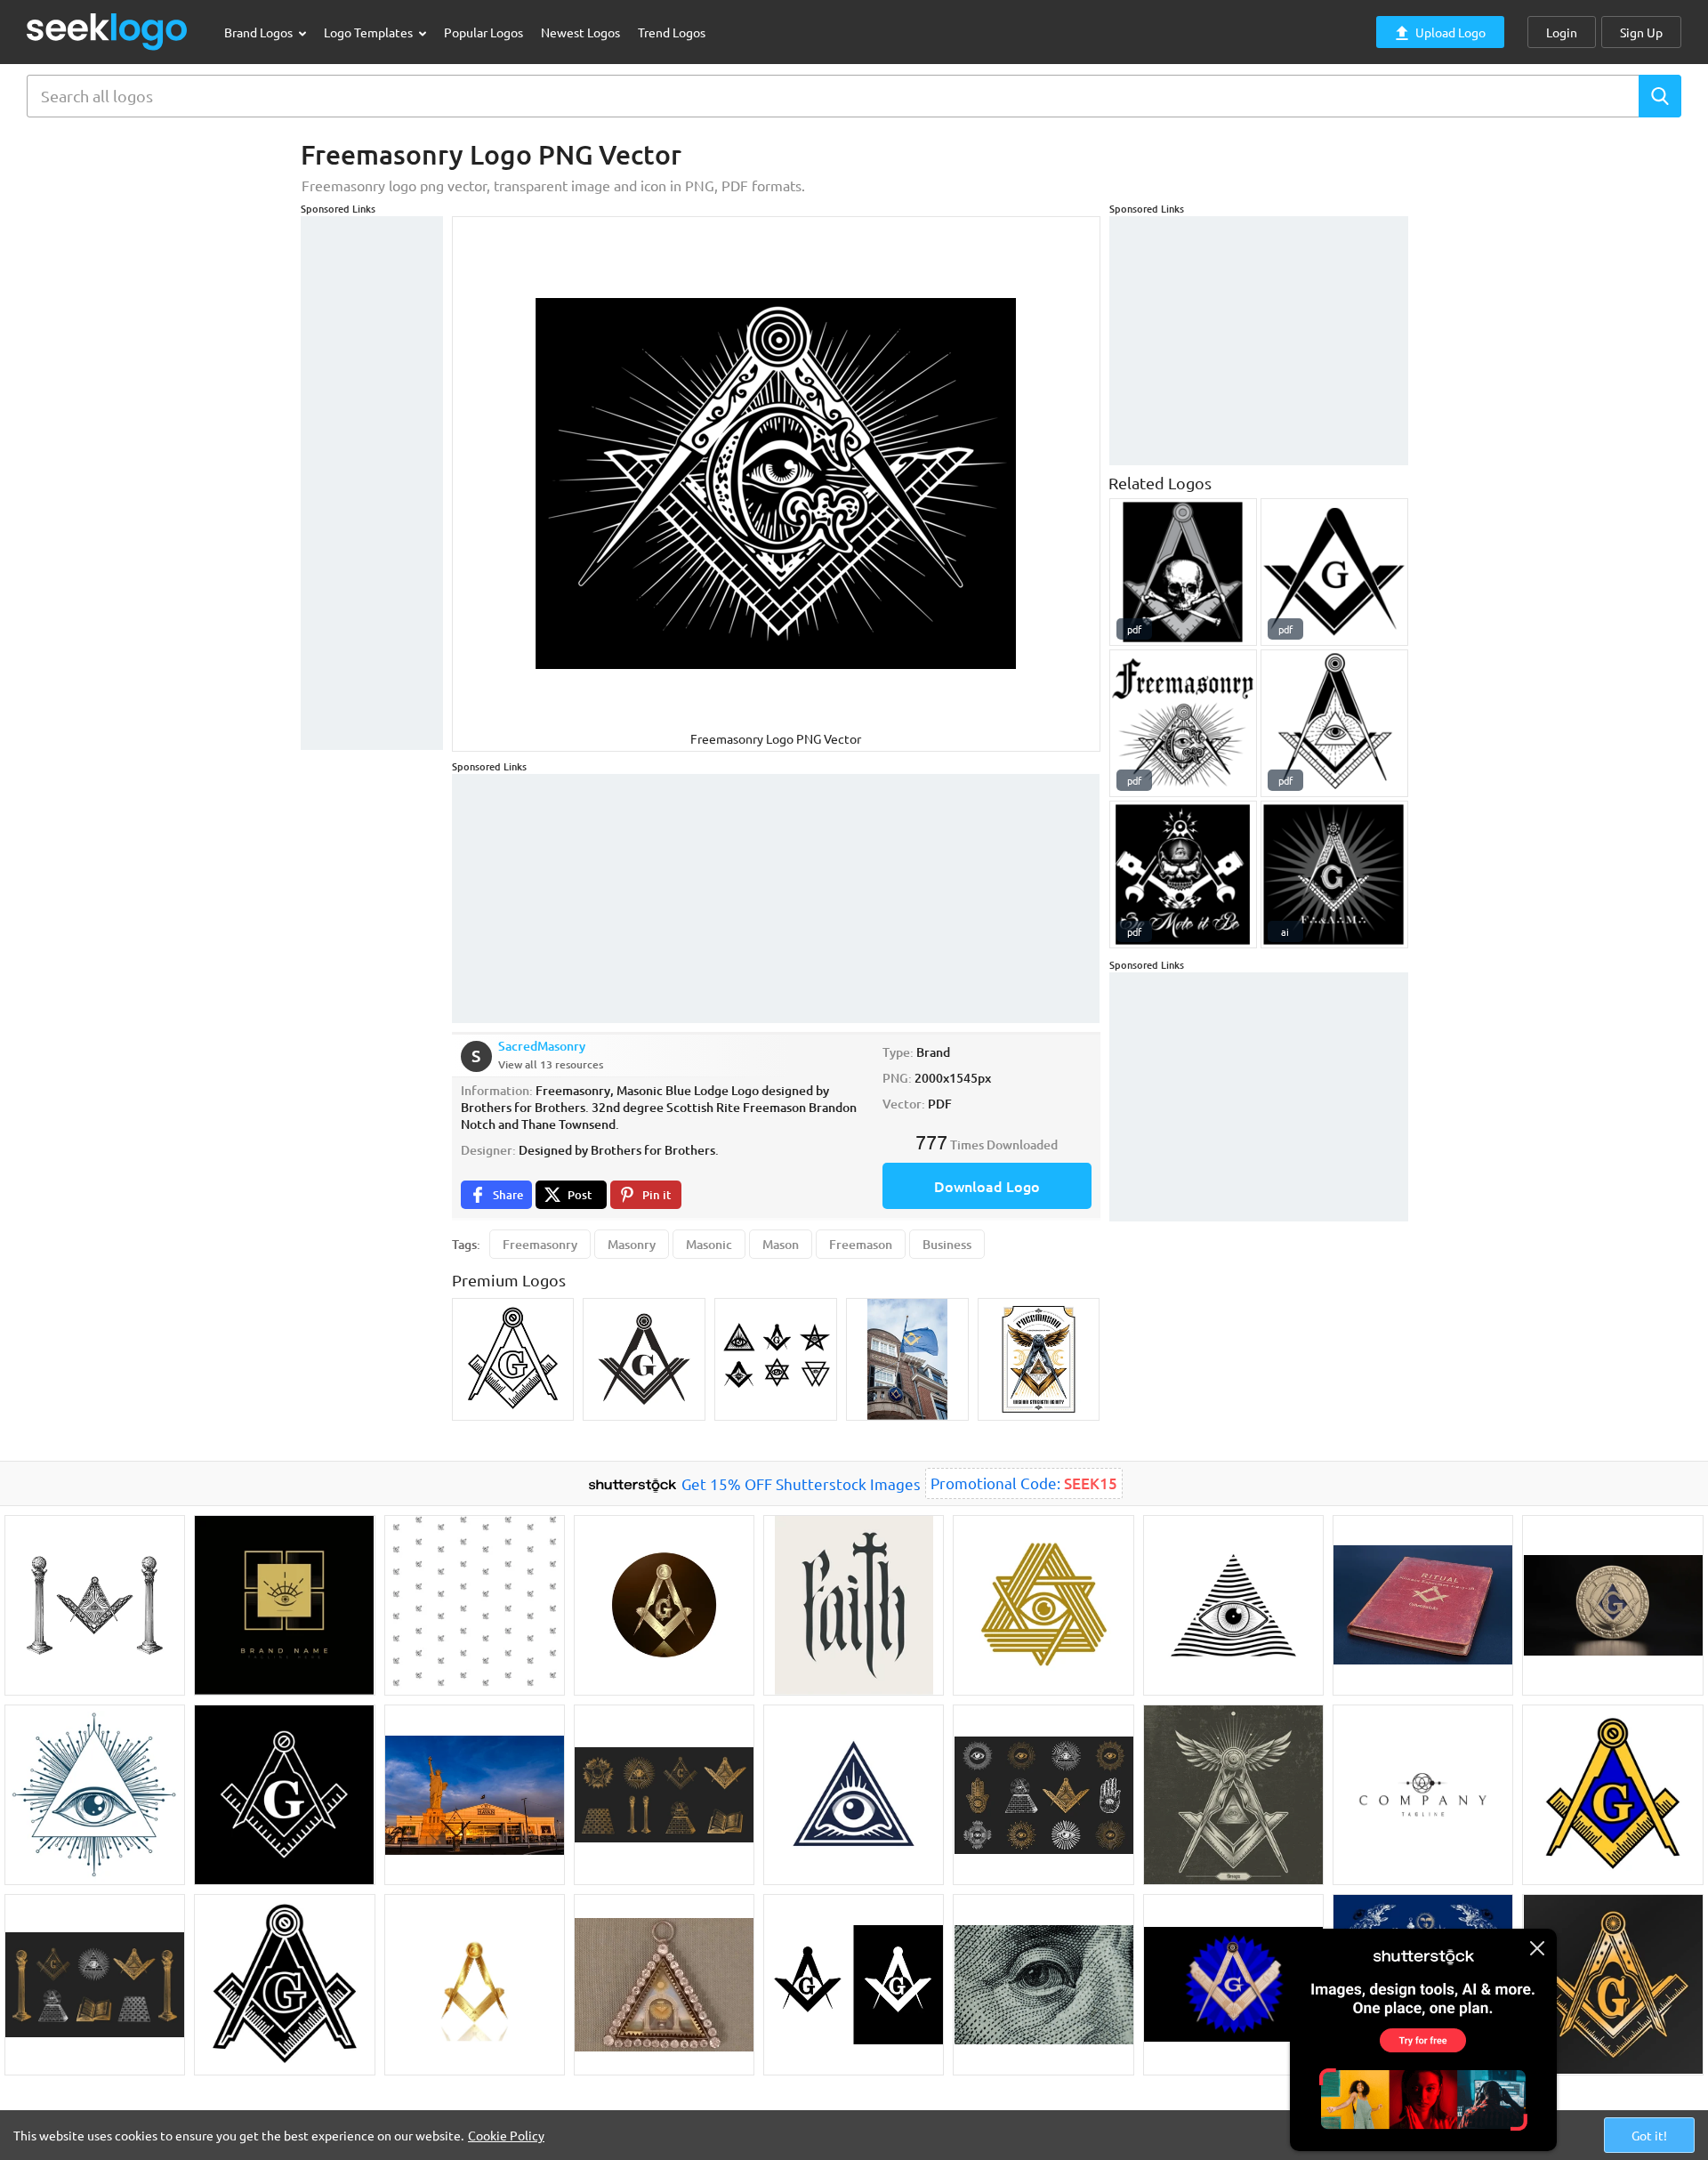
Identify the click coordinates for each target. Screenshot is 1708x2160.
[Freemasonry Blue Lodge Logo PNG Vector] (1334, 572)
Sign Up (1641, 32)
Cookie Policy (506, 2135)
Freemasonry (540, 1244)
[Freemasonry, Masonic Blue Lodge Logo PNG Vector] (1183, 723)
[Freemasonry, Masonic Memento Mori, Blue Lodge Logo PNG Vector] (1183, 572)
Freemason (861, 1244)
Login (1562, 32)
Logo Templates (370, 32)
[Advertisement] (372, 483)
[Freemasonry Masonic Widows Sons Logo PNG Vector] (1183, 874)
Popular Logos (483, 32)
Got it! (1649, 2135)
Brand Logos (260, 32)
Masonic (709, 1244)
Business (947, 1244)
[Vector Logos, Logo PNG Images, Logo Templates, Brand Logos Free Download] (108, 32)
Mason (781, 1244)
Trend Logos (672, 32)
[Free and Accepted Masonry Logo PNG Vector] (1334, 874)
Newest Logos (580, 32)
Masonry (632, 1244)
